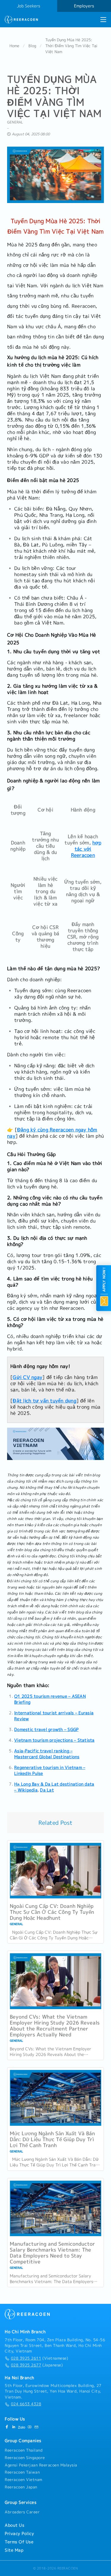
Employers (84, 6)
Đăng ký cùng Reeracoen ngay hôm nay (52, 1133)
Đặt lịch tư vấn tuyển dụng (45, 1401)
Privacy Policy (19, 2534)
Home (14, 46)
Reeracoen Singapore (25, 2458)
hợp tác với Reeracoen (86, 849)
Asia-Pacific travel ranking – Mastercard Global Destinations (47, 1754)
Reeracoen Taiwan (22, 2472)
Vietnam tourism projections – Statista (54, 1740)
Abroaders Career (22, 2512)
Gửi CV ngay (28, 1377)
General (15, 122)
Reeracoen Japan (21, 2487)
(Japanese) (37, 2365)
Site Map (14, 2550)
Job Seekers (29, 6)
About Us (15, 2525)
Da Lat (47, 1790)
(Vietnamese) (40, 2358)
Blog (32, 46)
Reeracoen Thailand (24, 2450)
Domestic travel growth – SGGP (46, 1730)
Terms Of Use (19, 2542)
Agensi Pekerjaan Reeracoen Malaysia (41, 2465)
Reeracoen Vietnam (24, 2480)
